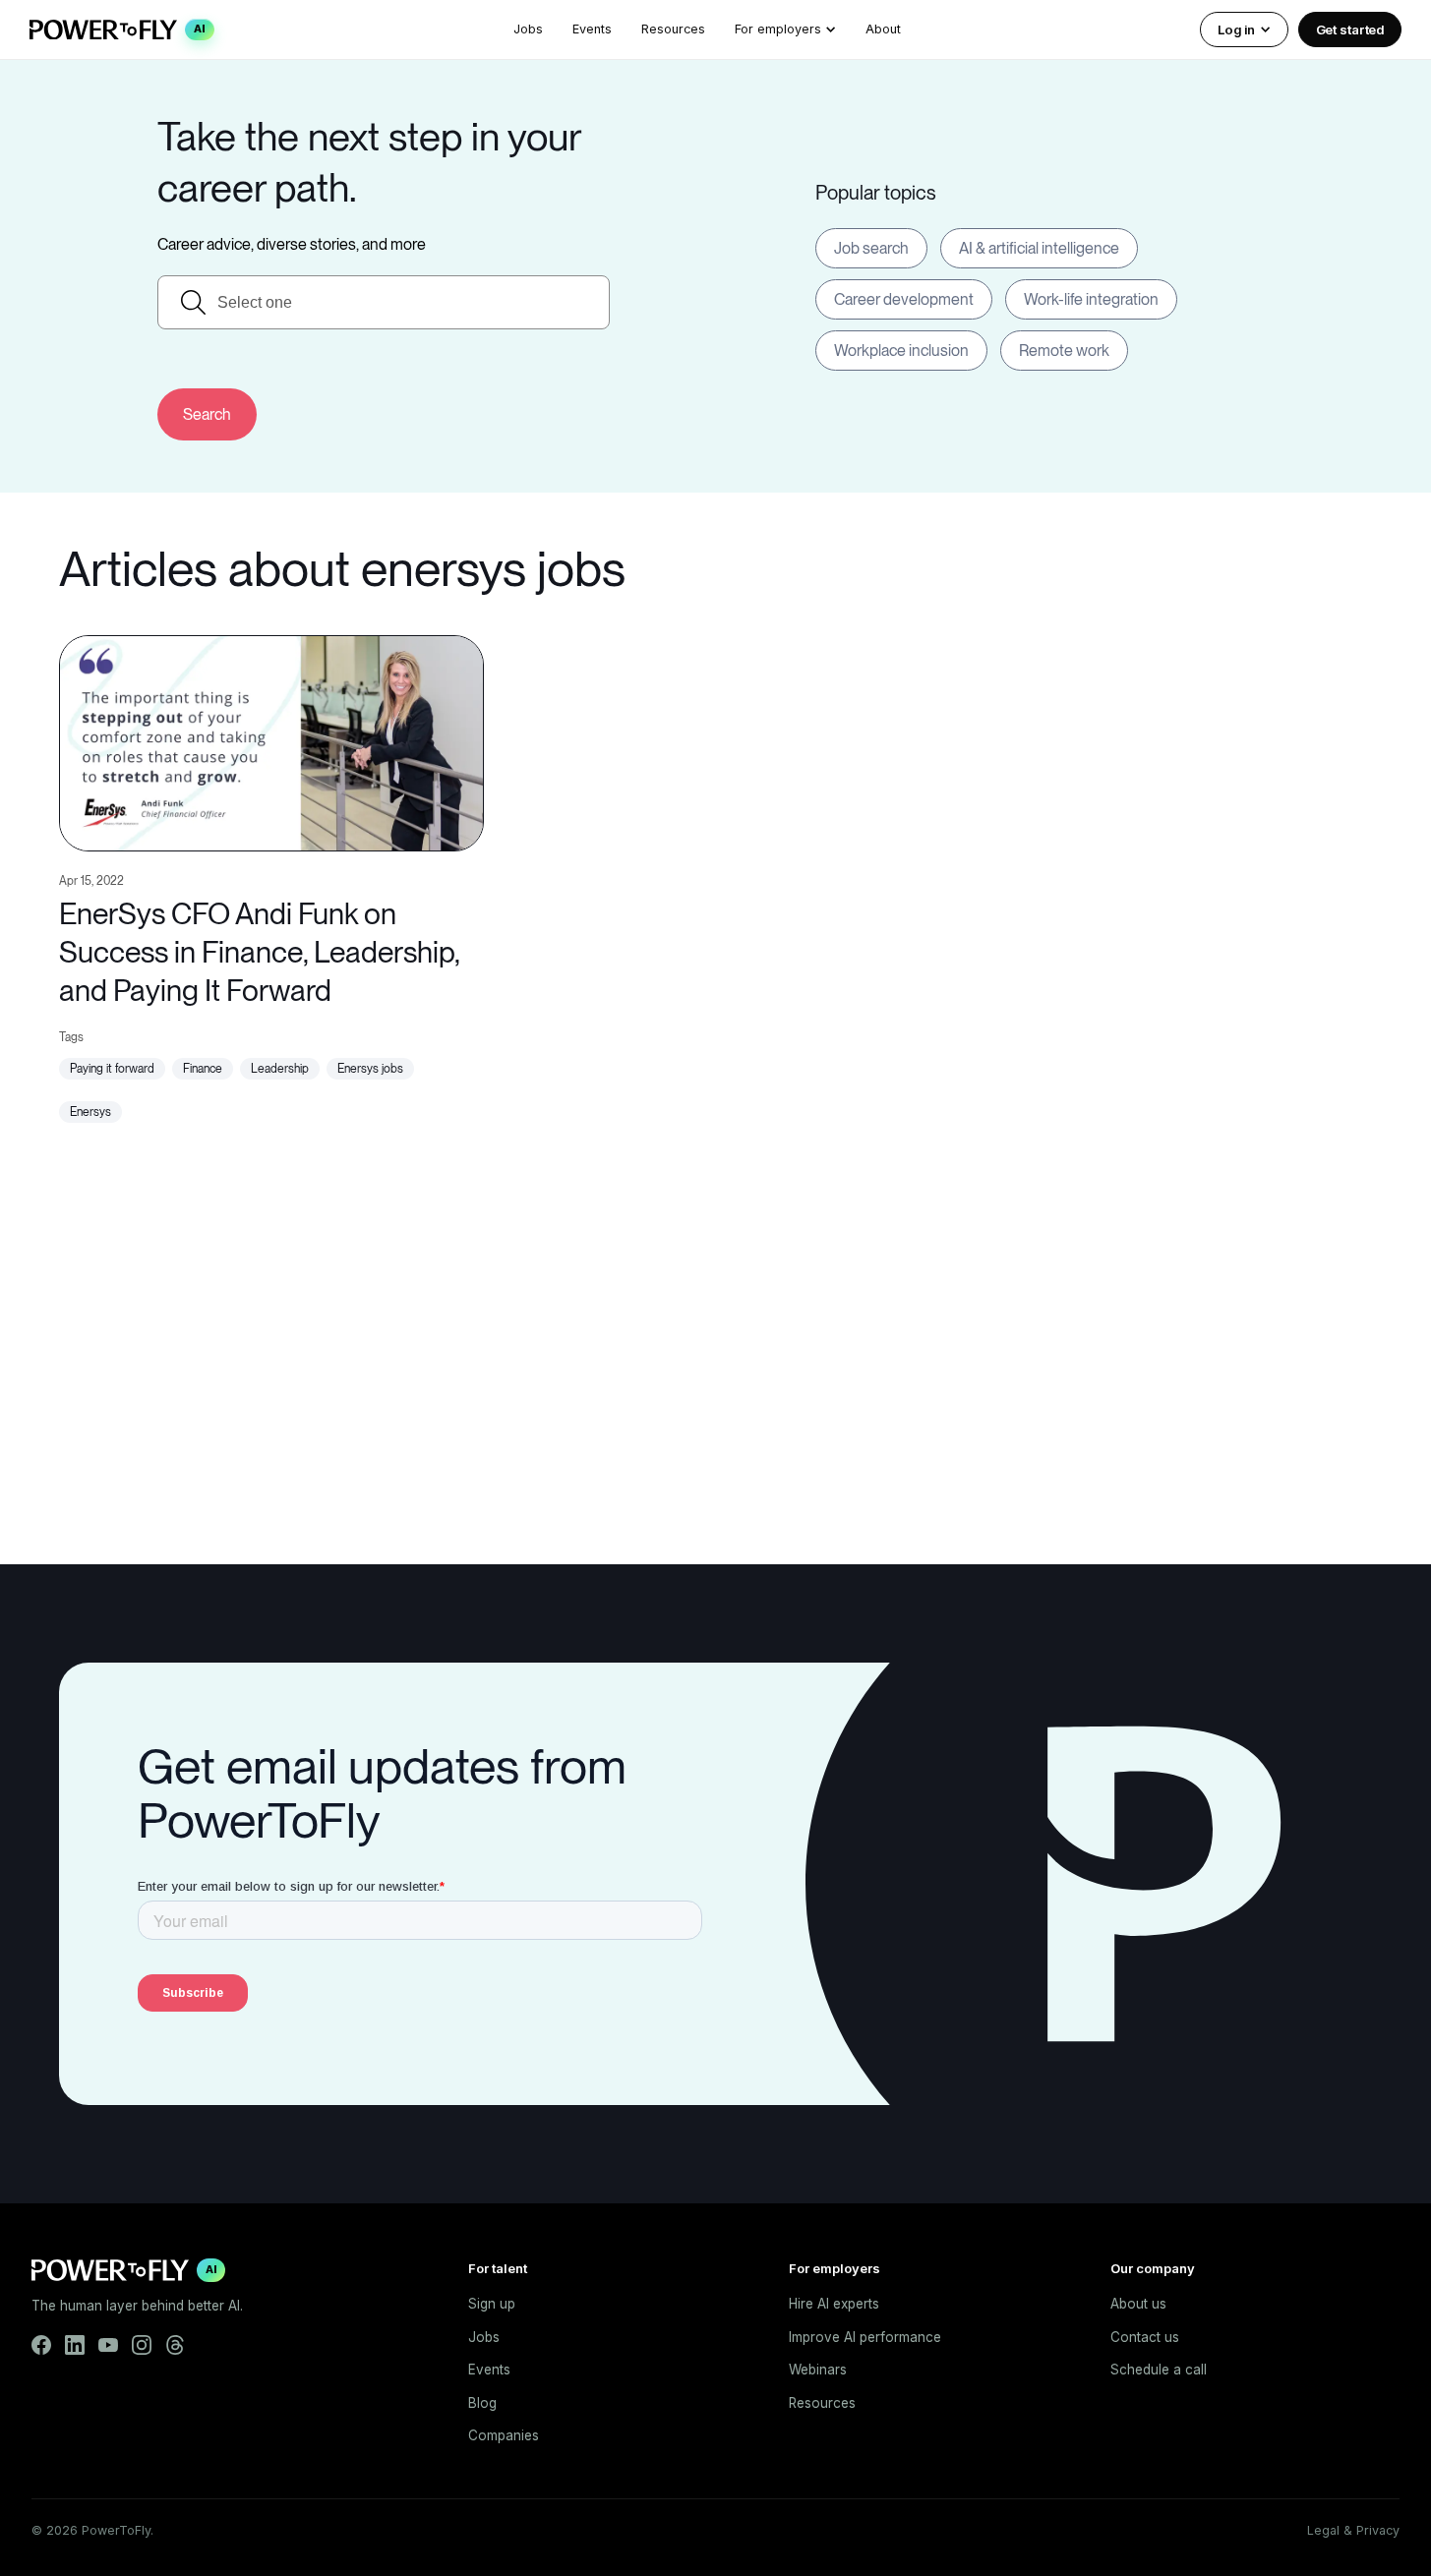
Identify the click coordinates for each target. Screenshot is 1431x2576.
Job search (871, 248)
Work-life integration (1091, 299)
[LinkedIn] (75, 2345)
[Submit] (207, 414)
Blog (482, 2403)
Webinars (818, 2370)
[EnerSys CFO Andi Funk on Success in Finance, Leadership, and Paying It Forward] (271, 741)
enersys (90, 1112)
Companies (504, 2435)
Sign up (492, 2304)
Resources (673, 29)
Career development (904, 299)
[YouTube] (108, 2345)
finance (203, 1069)
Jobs (528, 29)
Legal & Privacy (1353, 2530)
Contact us (1145, 2337)
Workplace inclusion (901, 351)
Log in (1236, 29)
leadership (280, 1069)
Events (592, 29)
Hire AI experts (834, 2304)
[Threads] (175, 2345)
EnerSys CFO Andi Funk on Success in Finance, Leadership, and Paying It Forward (259, 952)
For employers (778, 29)
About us (1138, 2304)
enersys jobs (370, 1069)
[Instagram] (142, 2345)
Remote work (1064, 351)
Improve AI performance (865, 2337)
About (883, 29)
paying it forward (112, 1069)
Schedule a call (1159, 2370)
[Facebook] (41, 2345)
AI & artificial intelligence (1039, 248)
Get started (1350, 29)
